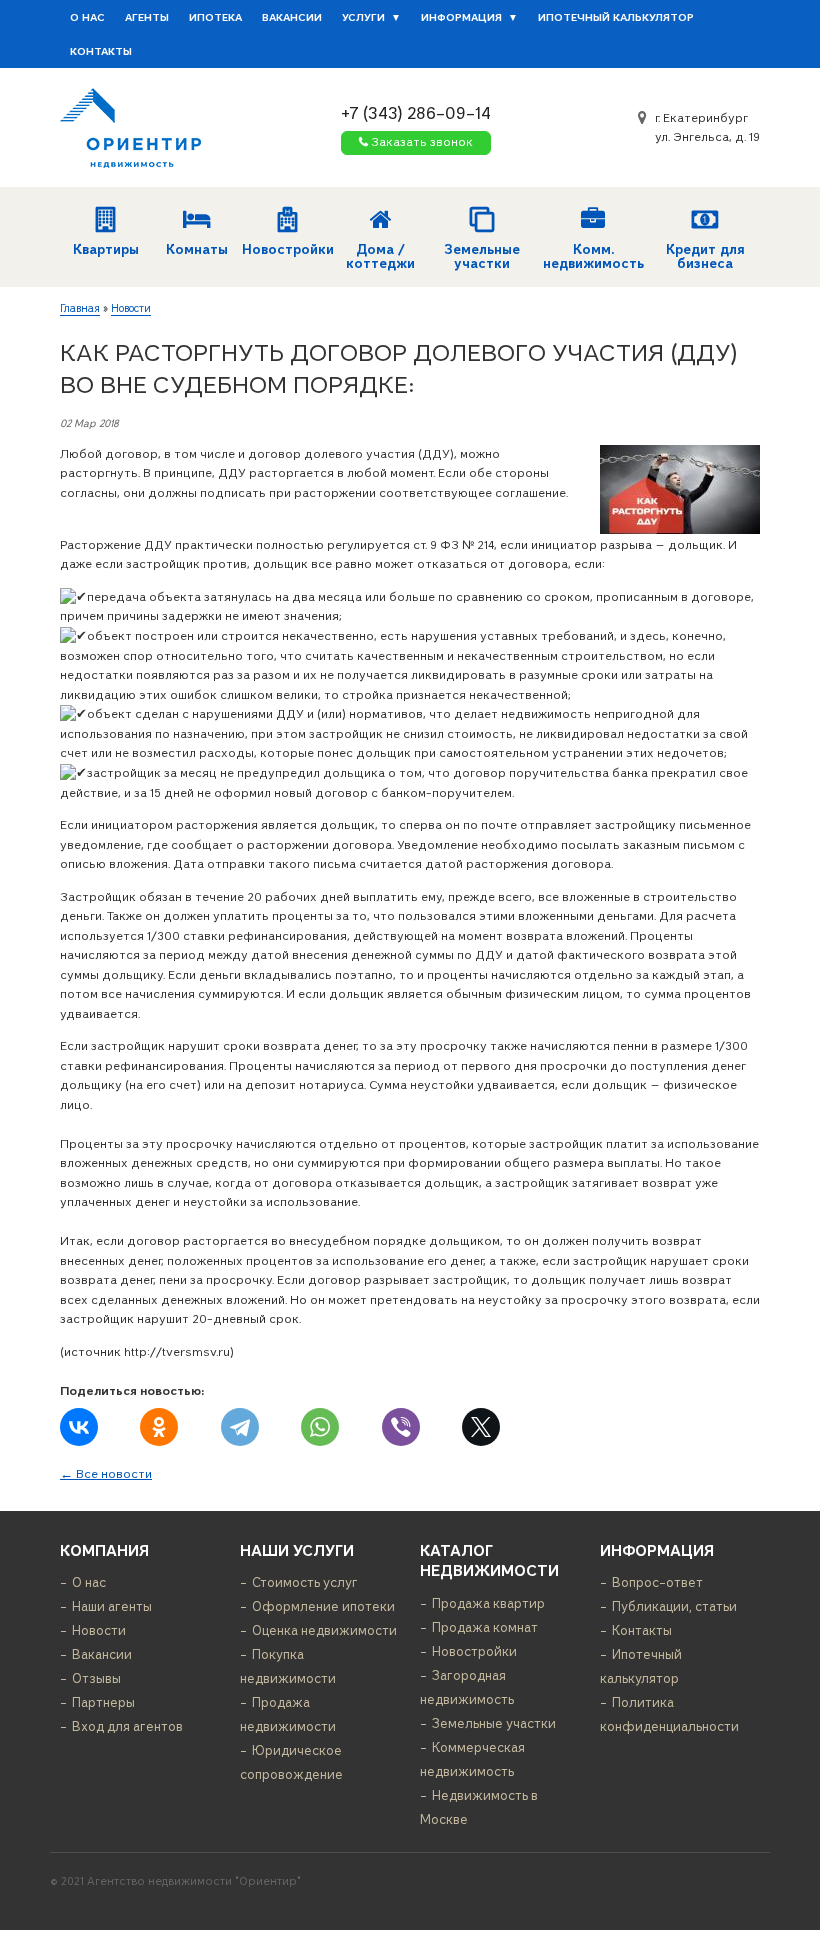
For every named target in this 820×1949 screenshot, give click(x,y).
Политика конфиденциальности (669, 1714)
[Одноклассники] (159, 1427)
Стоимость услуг (305, 1582)
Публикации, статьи (674, 1606)
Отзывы (96, 1678)
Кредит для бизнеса (705, 256)
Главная (80, 308)
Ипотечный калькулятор (616, 17)
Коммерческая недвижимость (472, 1759)
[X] (481, 1427)
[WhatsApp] (320, 1427)
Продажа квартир (488, 1603)
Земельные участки (482, 256)
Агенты (147, 17)
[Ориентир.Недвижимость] (130, 127)
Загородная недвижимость (467, 1687)
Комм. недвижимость (593, 256)
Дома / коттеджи (380, 256)
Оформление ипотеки (323, 1606)
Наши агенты (112, 1606)
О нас (87, 17)
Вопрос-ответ (657, 1582)
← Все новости (106, 1474)
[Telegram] (240, 1427)
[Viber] (401, 1427)
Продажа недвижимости (288, 1714)
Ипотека (215, 17)
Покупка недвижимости (288, 1666)
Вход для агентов (127, 1726)
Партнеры (103, 1702)
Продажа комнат (485, 1627)
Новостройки (287, 249)
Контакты (101, 51)
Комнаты (197, 249)
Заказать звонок (422, 142)
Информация (461, 17)
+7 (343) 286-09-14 (416, 112)
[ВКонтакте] (79, 1427)
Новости (131, 308)
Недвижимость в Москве (479, 1807)
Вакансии (292, 17)
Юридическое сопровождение (291, 1762)
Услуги (363, 17)
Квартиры (106, 249)
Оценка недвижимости (324, 1630)
